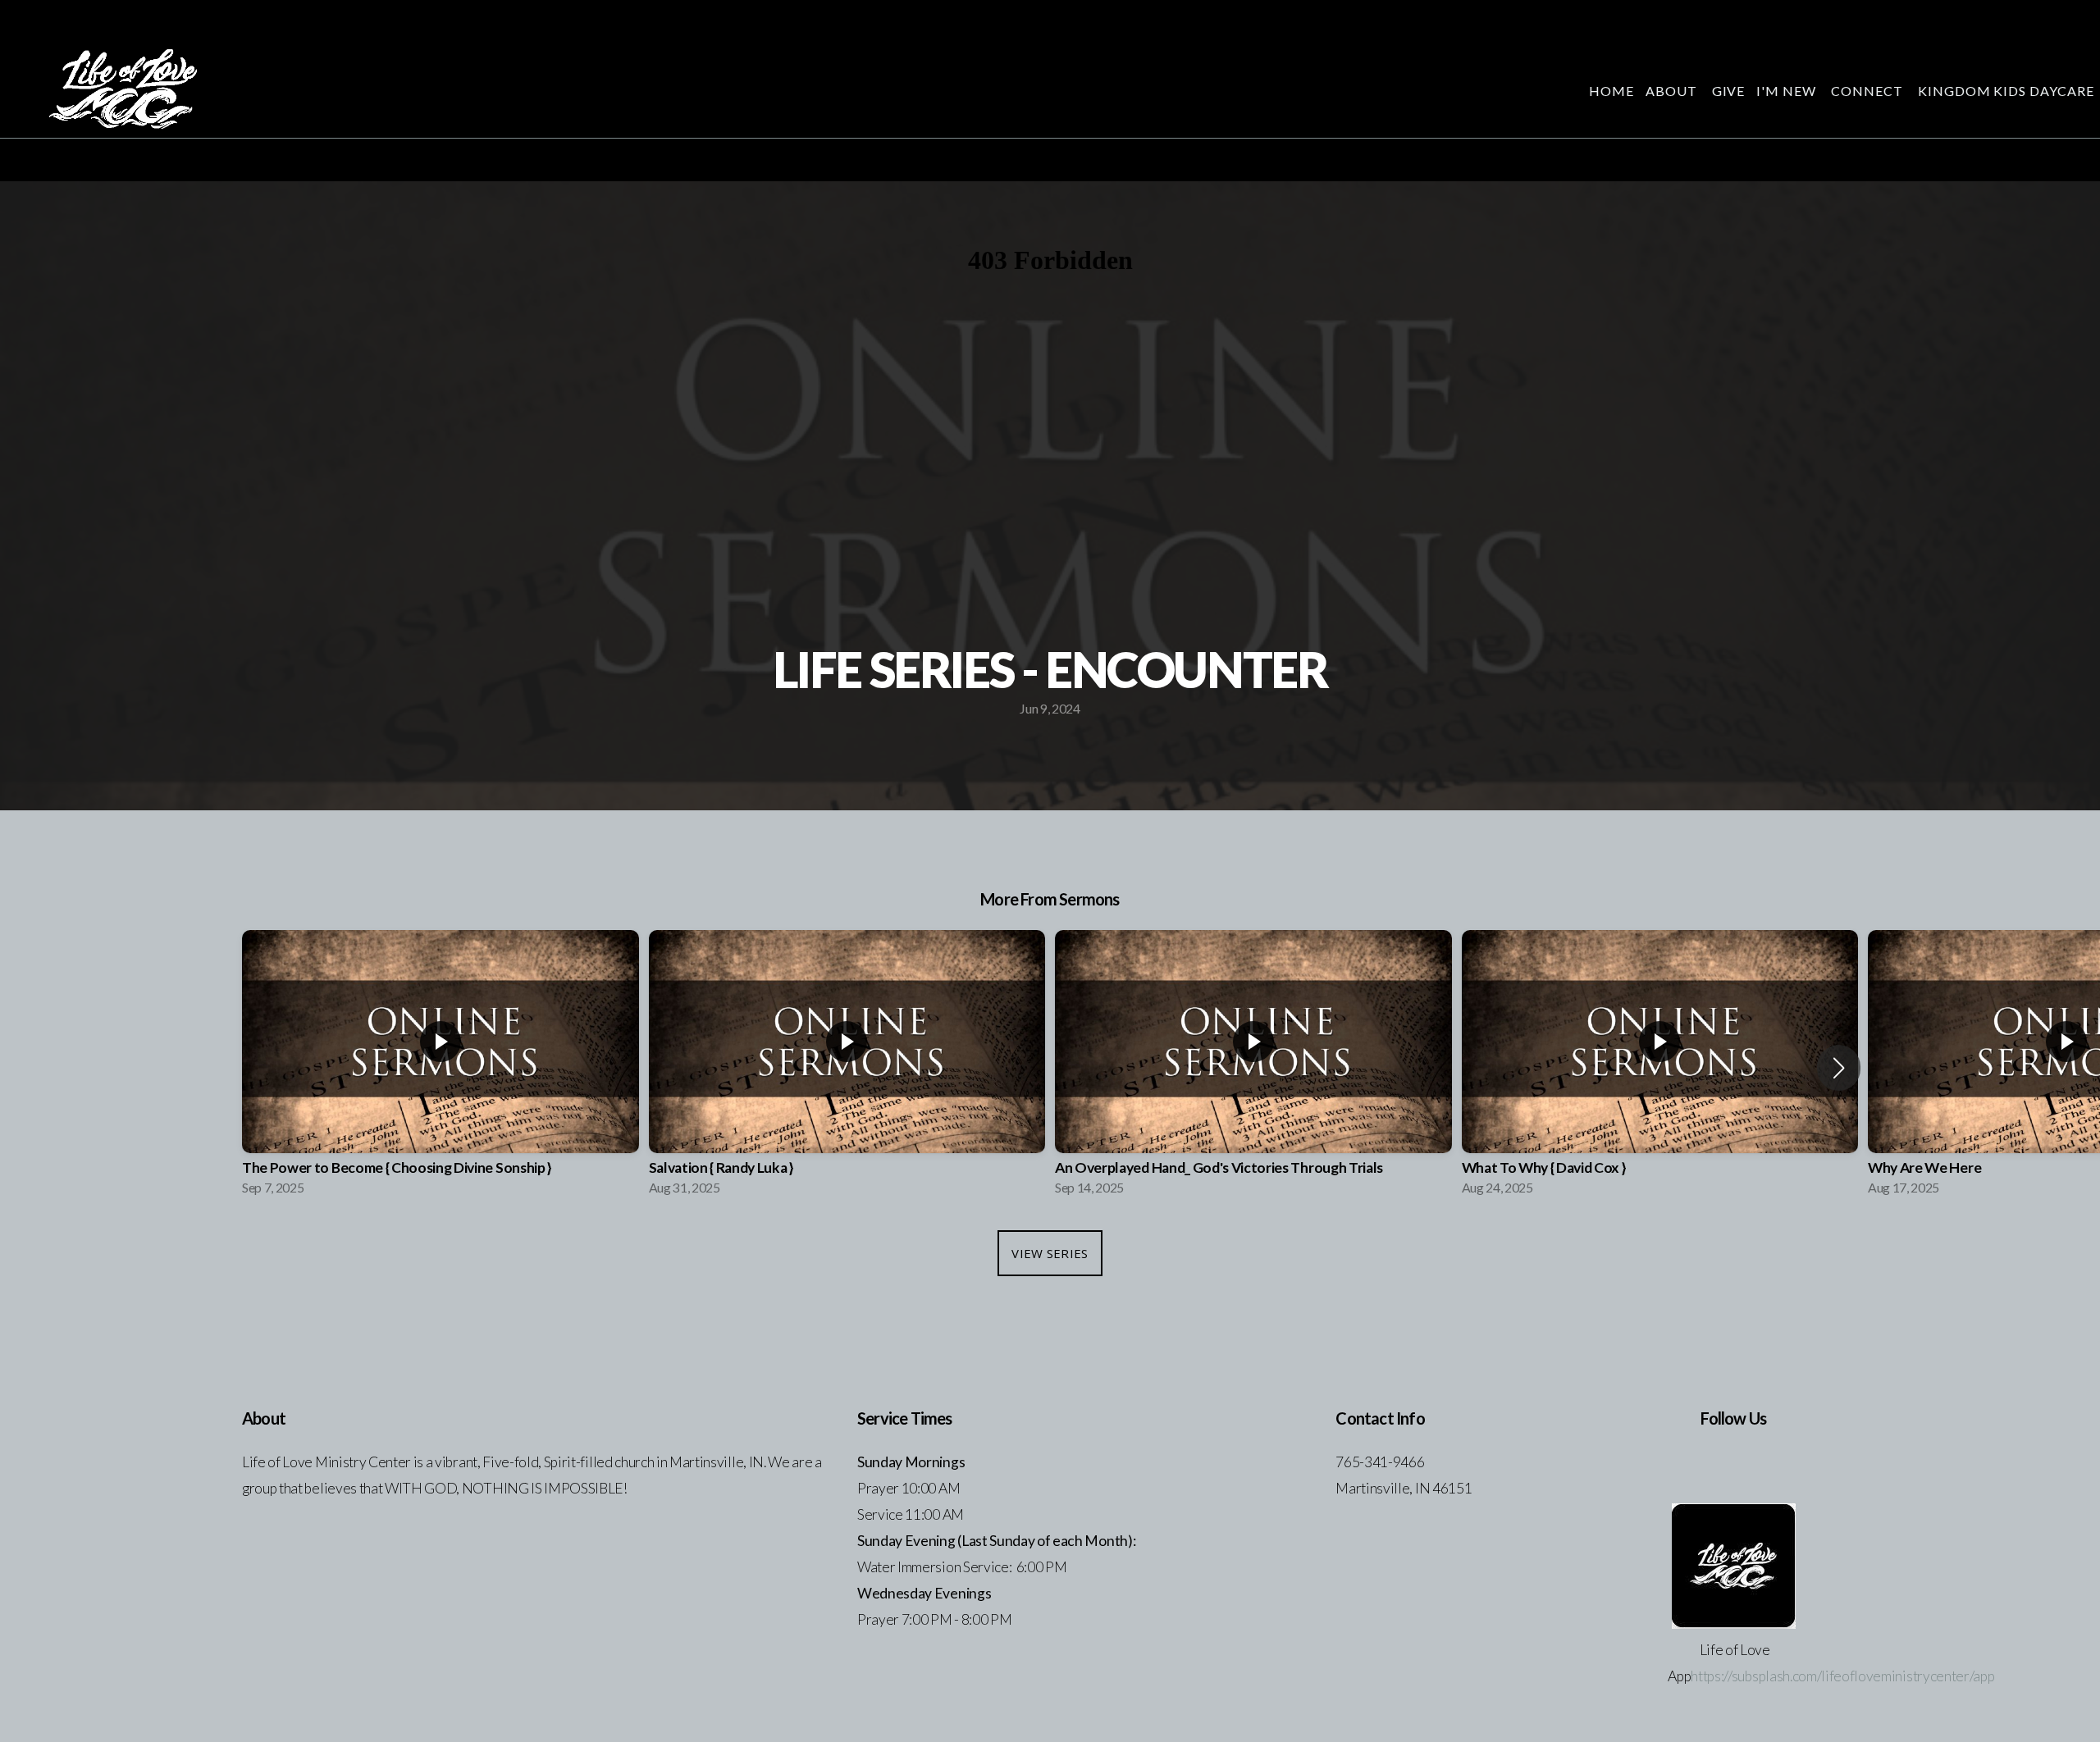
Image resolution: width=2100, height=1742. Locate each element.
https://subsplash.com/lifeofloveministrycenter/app (1842, 1676)
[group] (441, 1067)
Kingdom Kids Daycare (2006, 91)
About (1673, 91)
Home (1612, 91)
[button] (1839, 1068)
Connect (1869, 91)
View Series (1050, 1253)
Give (1729, 91)
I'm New (1788, 91)
